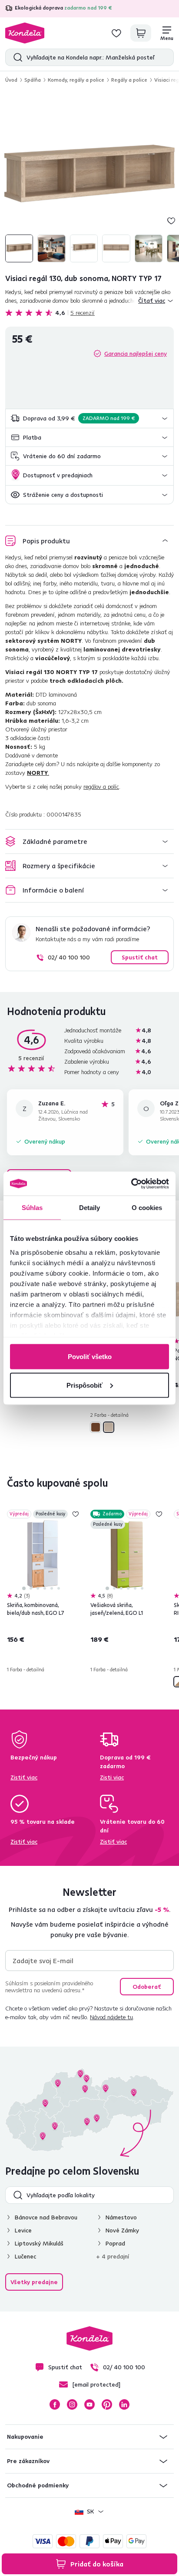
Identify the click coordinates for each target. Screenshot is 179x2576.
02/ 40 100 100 (69, 957)
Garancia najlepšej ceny (136, 354)
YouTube (89, 2404)
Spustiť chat (140, 957)
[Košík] (141, 33)
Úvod (11, 80)
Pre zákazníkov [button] (28, 2461)
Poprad (115, 2243)
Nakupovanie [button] (25, 2437)
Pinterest (107, 2404)
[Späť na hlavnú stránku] (25, 33)
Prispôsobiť (85, 1385)
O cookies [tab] (147, 1208)
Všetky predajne (34, 2282)
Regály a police (129, 80)
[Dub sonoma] (109, 1427)
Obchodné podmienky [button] (38, 2485)
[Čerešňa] (96, 1427)
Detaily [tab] (90, 1208)
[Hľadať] (16, 57)
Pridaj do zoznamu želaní (171, 221)
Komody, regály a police (76, 80)
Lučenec (25, 2256)
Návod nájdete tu (111, 2017)
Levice (23, 2230)
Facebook (55, 2404)
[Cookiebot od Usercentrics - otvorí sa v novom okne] (131, 1184)
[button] (89, 418)
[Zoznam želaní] (116, 33)
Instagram (72, 2404)
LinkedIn (124, 2404)
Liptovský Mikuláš (39, 2243)
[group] (89, 178)
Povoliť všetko (90, 1357)
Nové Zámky (122, 2230)
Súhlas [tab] (32, 1208)
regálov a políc (101, 787)
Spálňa (33, 80)
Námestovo (121, 2217)
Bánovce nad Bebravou (46, 2217)
